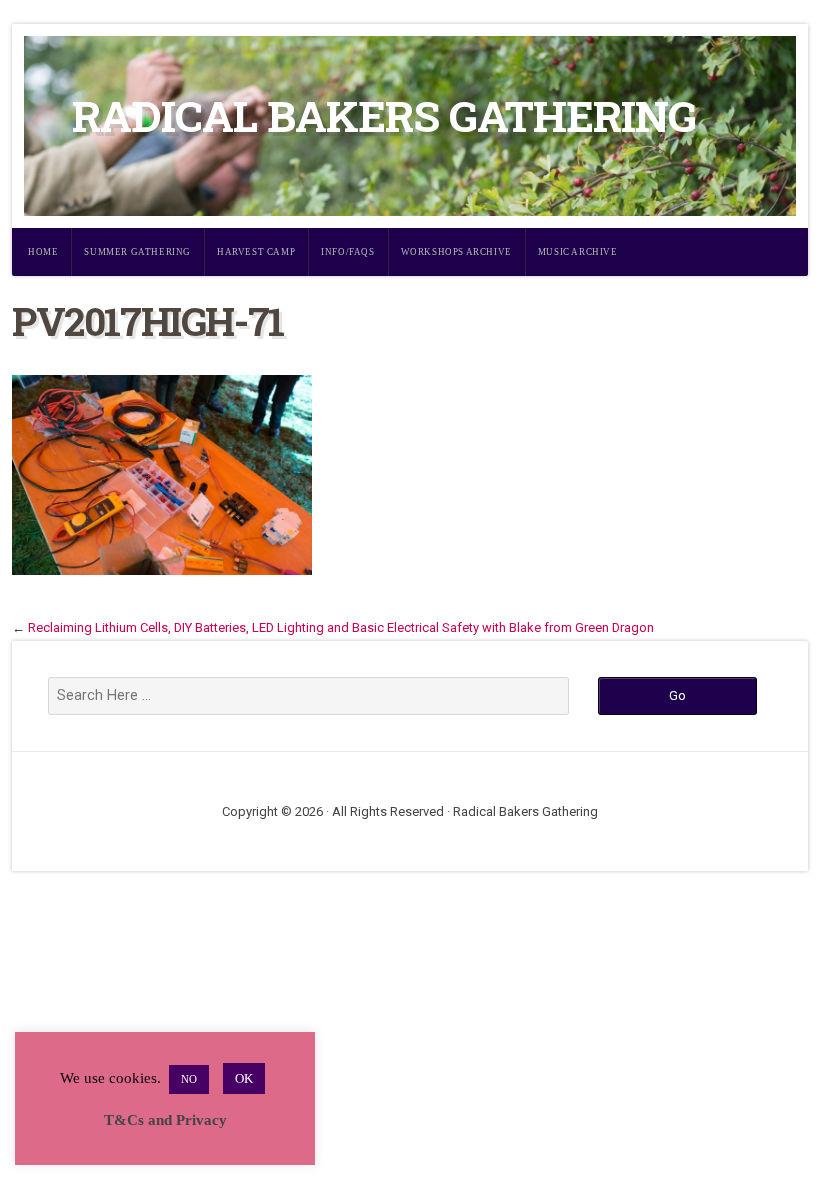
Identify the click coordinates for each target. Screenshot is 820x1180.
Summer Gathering (137, 252)
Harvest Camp (256, 252)
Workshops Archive (456, 252)
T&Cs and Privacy (165, 1120)
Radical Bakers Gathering (384, 115)
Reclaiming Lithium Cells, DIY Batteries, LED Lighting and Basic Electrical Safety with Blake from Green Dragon (341, 627)
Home (43, 252)
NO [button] (189, 1079)
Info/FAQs (347, 252)
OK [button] (244, 1078)
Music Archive (578, 252)
